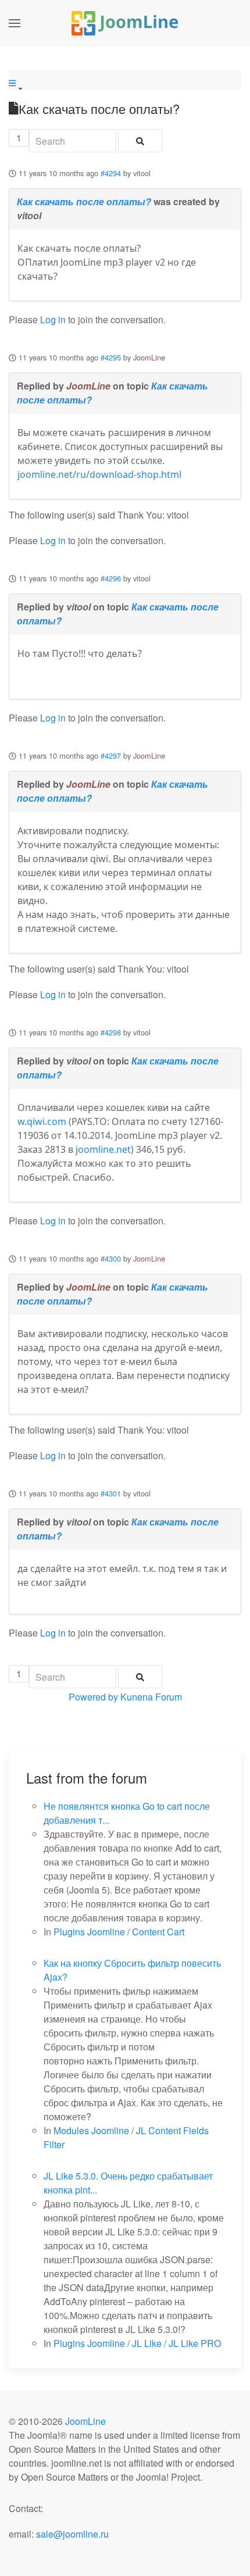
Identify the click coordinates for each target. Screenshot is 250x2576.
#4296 (111, 578)
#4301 (111, 1493)
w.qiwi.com (42, 1121)
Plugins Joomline (89, 1932)
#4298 (111, 1032)
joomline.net (103, 1149)
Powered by (93, 1697)
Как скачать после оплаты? (84, 201)
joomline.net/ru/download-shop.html (99, 474)
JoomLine (149, 357)
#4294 (111, 173)
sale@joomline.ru (72, 2534)
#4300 (111, 1258)
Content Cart (158, 1932)
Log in (53, 319)
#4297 (111, 755)
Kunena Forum (151, 1697)
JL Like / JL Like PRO (176, 2343)
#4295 (111, 357)
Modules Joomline (91, 2130)
